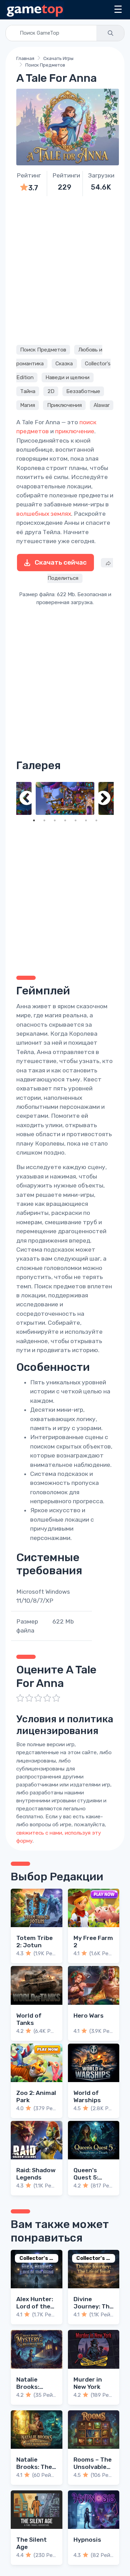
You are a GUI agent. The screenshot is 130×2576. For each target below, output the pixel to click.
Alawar (102, 405)
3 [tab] (55, 820)
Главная (25, 58)
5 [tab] (76, 820)
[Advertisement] (65, 269)
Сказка (64, 364)
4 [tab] (65, 820)
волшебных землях (44, 514)
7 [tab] (96, 820)
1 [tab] (34, 820)
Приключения (64, 405)
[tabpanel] (65, 798)
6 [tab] (86, 820)
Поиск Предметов (45, 65)
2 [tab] (44, 820)
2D (51, 391)
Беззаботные (83, 391)
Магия (28, 405)
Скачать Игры (58, 58)
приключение (75, 431)
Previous (27, 798)
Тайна (28, 391)
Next (103, 798)
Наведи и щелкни (67, 377)
